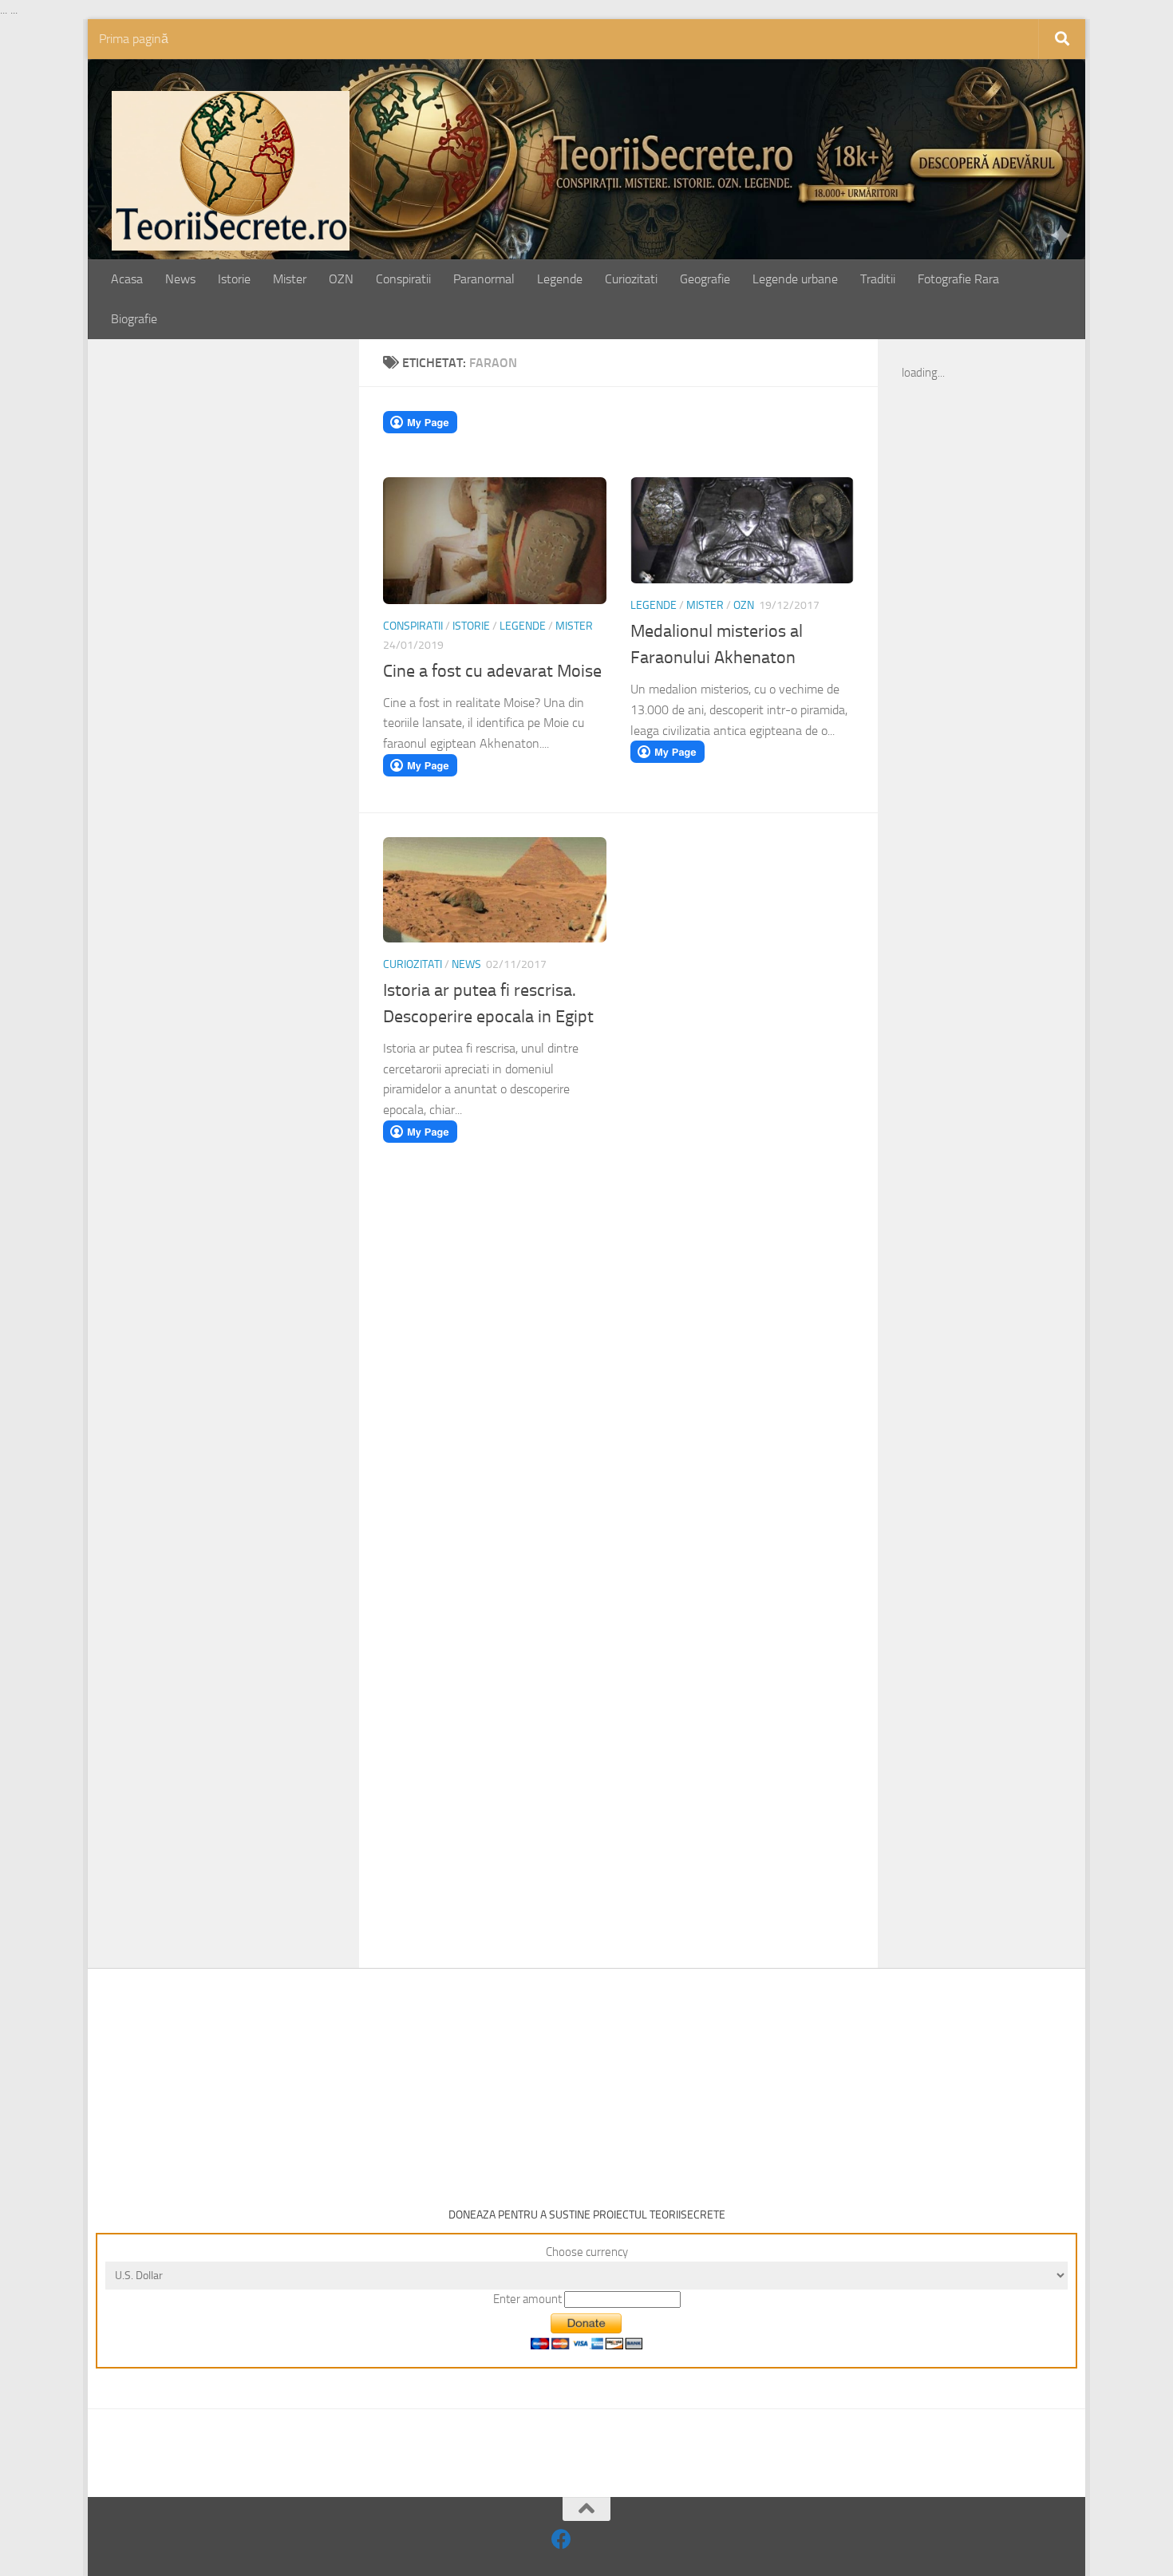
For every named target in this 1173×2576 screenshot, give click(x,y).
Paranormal (484, 279)
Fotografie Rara (958, 279)
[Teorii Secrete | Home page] (231, 171)
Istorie (234, 279)
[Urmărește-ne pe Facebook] (561, 2539)
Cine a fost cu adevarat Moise (492, 671)
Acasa (127, 279)
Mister (290, 279)
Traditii (878, 279)
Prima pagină (134, 39)
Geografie (705, 279)
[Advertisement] (241, 612)
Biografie (134, 319)
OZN (341, 279)
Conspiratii (403, 279)
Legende (560, 279)
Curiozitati (631, 279)
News (180, 279)
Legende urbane (795, 279)
